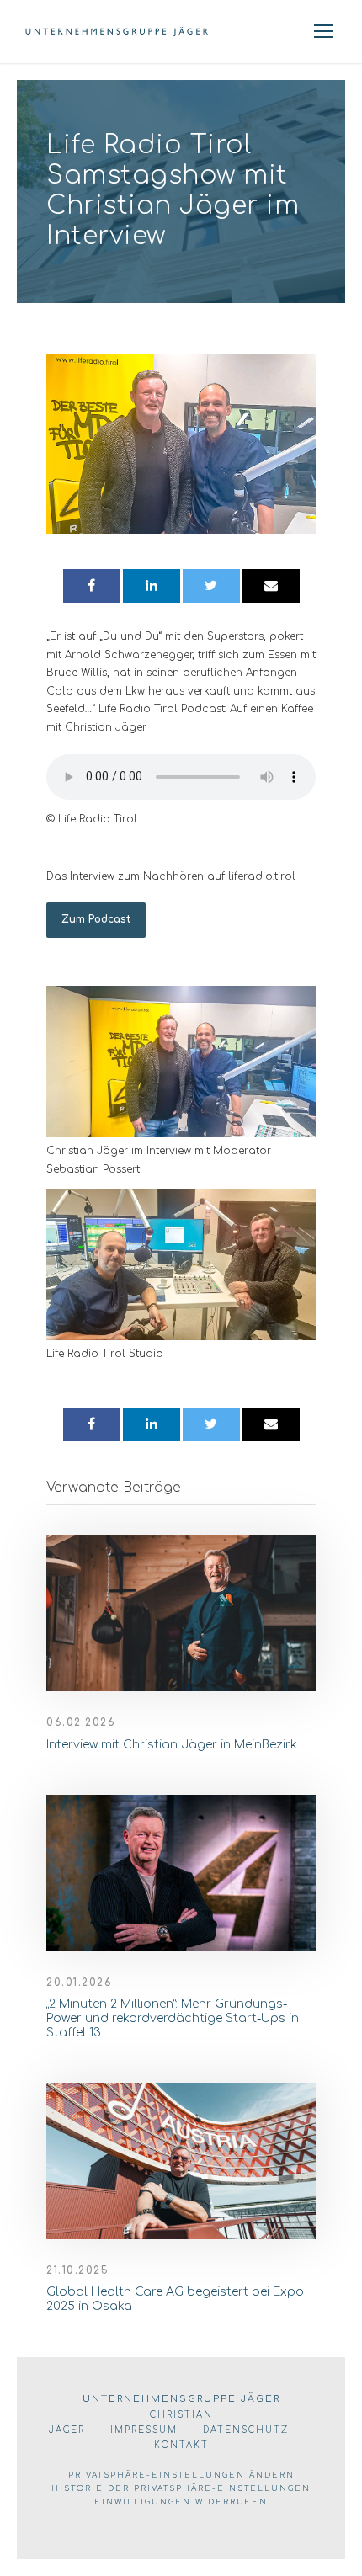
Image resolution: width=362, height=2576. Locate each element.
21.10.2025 (77, 2270)
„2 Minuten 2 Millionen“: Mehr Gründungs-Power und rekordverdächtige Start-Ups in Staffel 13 (173, 2018)
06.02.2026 (81, 1722)
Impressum (144, 2430)
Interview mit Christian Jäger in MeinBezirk (172, 1745)
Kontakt (181, 2445)
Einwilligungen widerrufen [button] (181, 2502)
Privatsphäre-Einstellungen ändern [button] (181, 2475)
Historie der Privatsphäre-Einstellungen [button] (181, 2488)
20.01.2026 (79, 1983)
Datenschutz (246, 2430)
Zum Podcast (96, 919)
